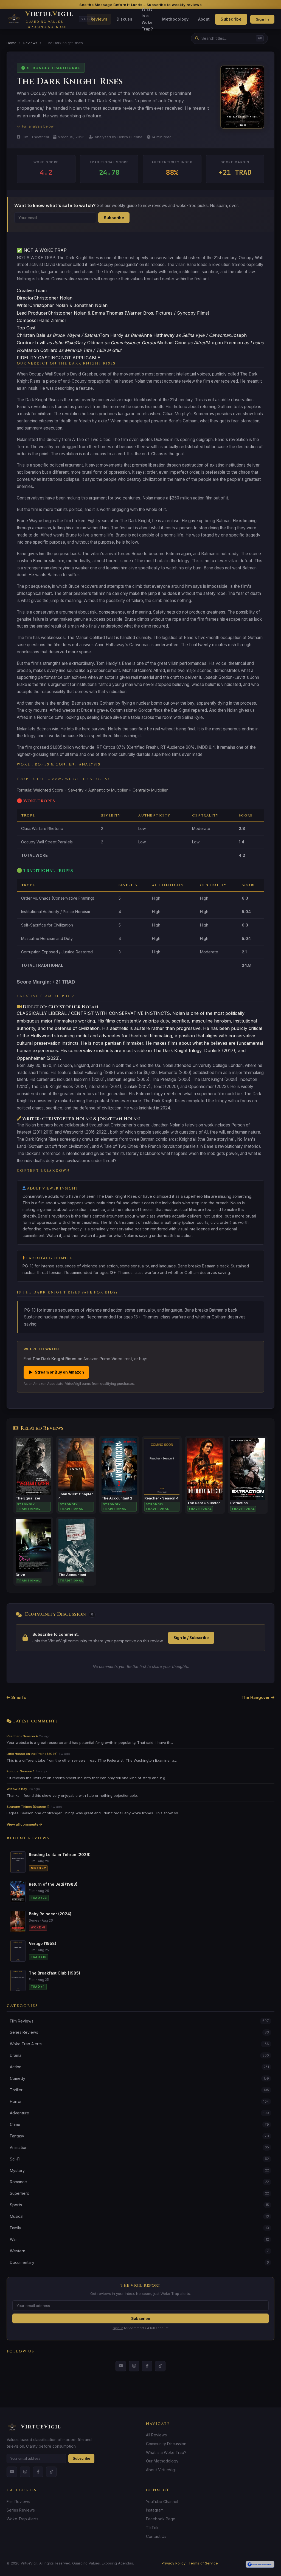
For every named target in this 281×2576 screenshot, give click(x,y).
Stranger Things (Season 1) (28, 1807)
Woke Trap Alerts (139, 2044)
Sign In (262, 19)
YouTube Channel (162, 2502)
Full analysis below (38, 126)
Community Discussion (166, 2444)
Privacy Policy (174, 2563)
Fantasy (139, 2136)
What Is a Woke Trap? (147, 19)
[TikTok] (160, 2366)
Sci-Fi (139, 2159)
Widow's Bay (17, 1789)
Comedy (139, 2078)
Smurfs (18, 1697)
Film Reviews (139, 2021)
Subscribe (231, 19)
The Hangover (256, 1697)
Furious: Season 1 (20, 1771)
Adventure (139, 2113)
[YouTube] (121, 2366)
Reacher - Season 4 (22, 1736)
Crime (139, 2124)
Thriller (139, 2090)
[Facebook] (147, 2366)
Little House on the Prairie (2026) (32, 1754)
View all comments (23, 1824)
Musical (139, 2216)
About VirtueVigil (161, 2470)
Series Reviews (139, 2032)
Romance (139, 2182)
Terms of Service (203, 2563)
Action (139, 2067)
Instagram (155, 2510)
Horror (139, 2101)
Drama (139, 2055)
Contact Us (156, 2536)
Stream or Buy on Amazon (56, 1372)
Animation (139, 2147)
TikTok (152, 2528)
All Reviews (156, 2435)
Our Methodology (162, 2461)
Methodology (175, 19)
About (204, 19)
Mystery (139, 2170)
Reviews (99, 19)
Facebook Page (161, 2519)
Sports (139, 2205)
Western (139, 2251)
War (139, 2239)
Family (139, 2228)
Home (12, 43)
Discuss (124, 19)
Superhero (139, 2193)
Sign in (118, 2328)
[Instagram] (134, 2366)
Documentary (139, 2262)
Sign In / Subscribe (191, 1638)
